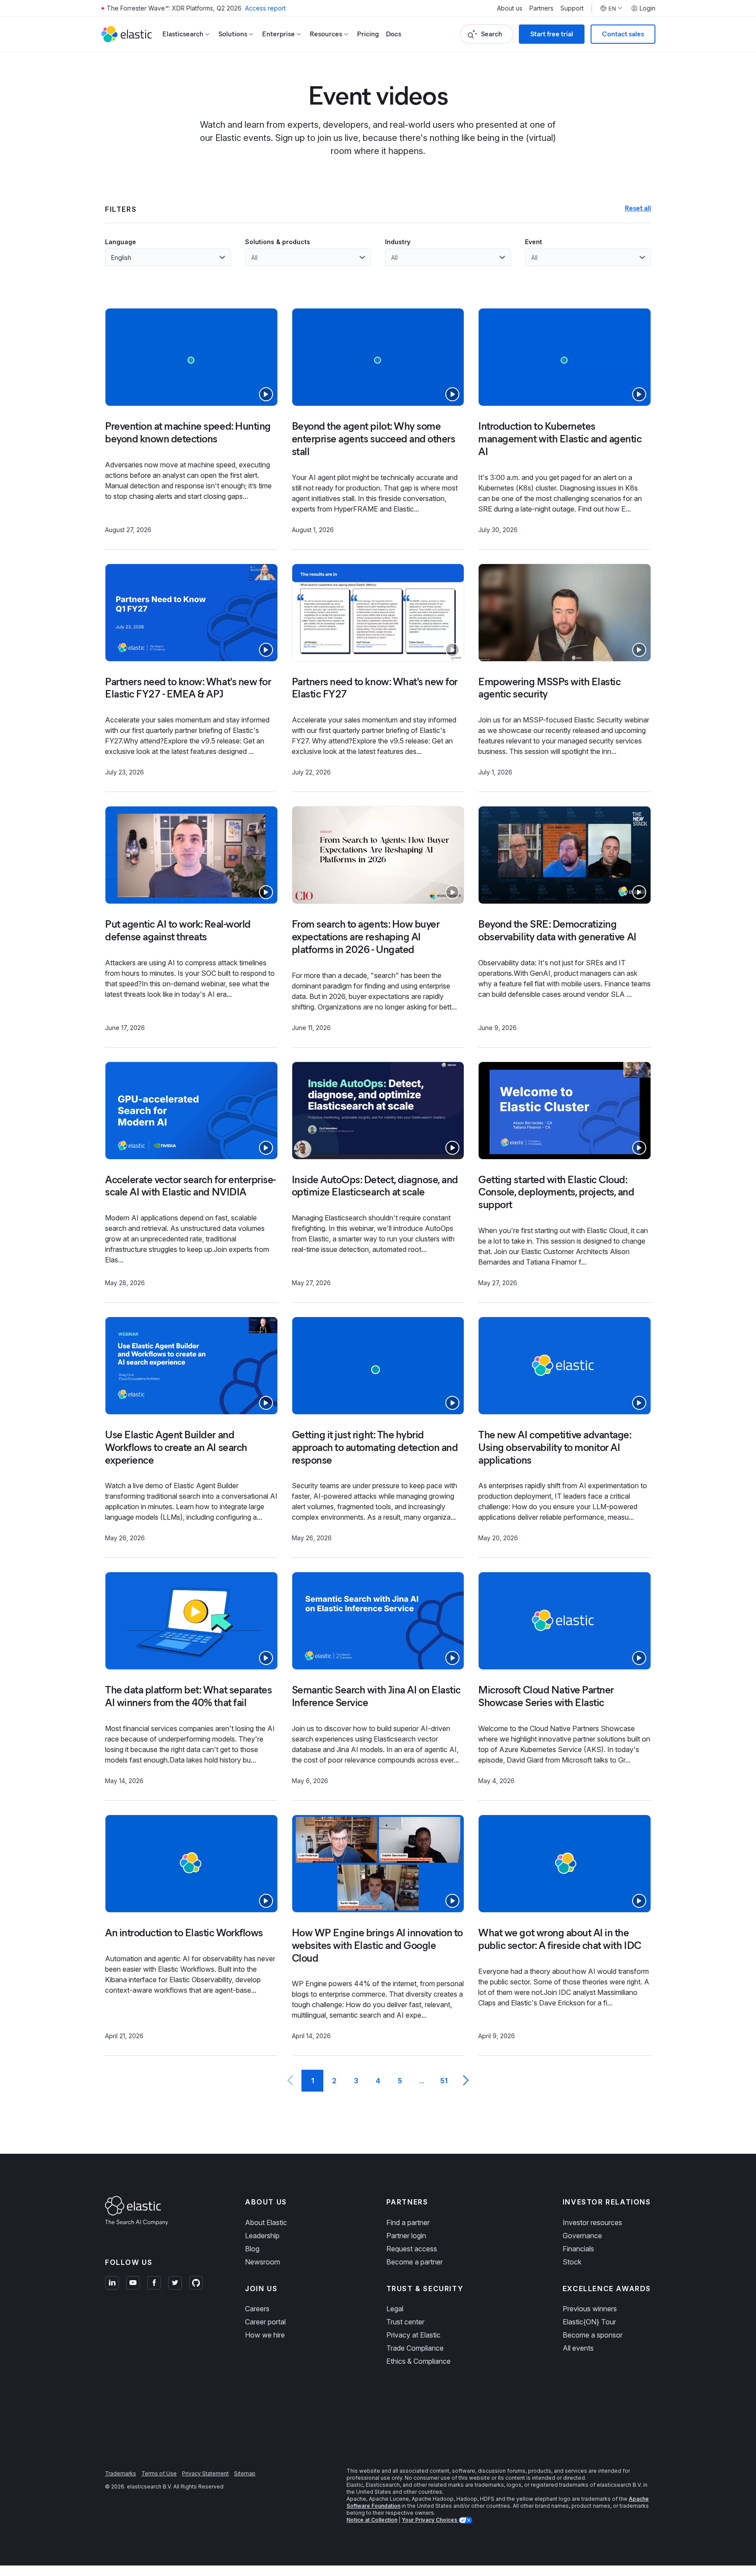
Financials (578, 2249)
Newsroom (262, 2262)
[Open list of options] (222, 257)
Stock (572, 2262)
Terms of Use (159, 2473)
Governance (582, 2236)
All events (578, 2348)
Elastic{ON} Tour (589, 2322)
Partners (541, 8)
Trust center (405, 2322)
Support (572, 8)
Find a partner (408, 2222)
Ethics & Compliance (418, 2361)
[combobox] (163, 257)
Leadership (262, 2236)
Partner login (406, 2236)
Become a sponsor (593, 2335)
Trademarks (121, 2473)
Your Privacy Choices (430, 2520)
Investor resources (592, 2222)
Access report (265, 8)
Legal (395, 2309)
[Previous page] (290, 2081)
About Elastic (266, 2222)
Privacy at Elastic (413, 2335)
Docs (394, 34)
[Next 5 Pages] (422, 2081)
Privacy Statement (205, 2473)
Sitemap (245, 2473)
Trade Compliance (415, 2348)
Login (647, 8)
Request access (412, 2249)
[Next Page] (465, 2081)
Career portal (265, 2322)
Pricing (368, 34)
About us (510, 8)
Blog (252, 2249)
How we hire (265, 2335)
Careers (257, 2309)
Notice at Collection (372, 2520)
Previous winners (590, 2309)
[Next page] (465, 2081)
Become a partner (415, 2262)
